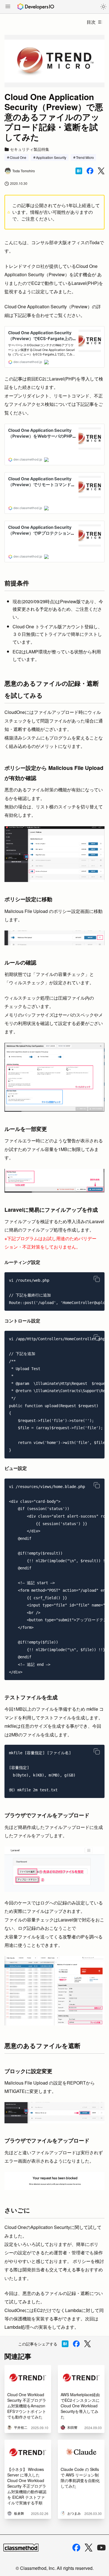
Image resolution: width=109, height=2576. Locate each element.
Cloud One (18, 157)
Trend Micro (85, 157)
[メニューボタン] (8, 7)
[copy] (97, 1279)
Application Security (51, 157)
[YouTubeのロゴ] (101, 2548)
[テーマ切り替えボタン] (103, 7)
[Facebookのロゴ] (76, 2548)
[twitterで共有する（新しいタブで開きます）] (101, 171)
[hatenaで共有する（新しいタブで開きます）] (79, 171)
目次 (91, 22)
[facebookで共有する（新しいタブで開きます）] (90, 171)
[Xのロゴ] (89, 2548)
